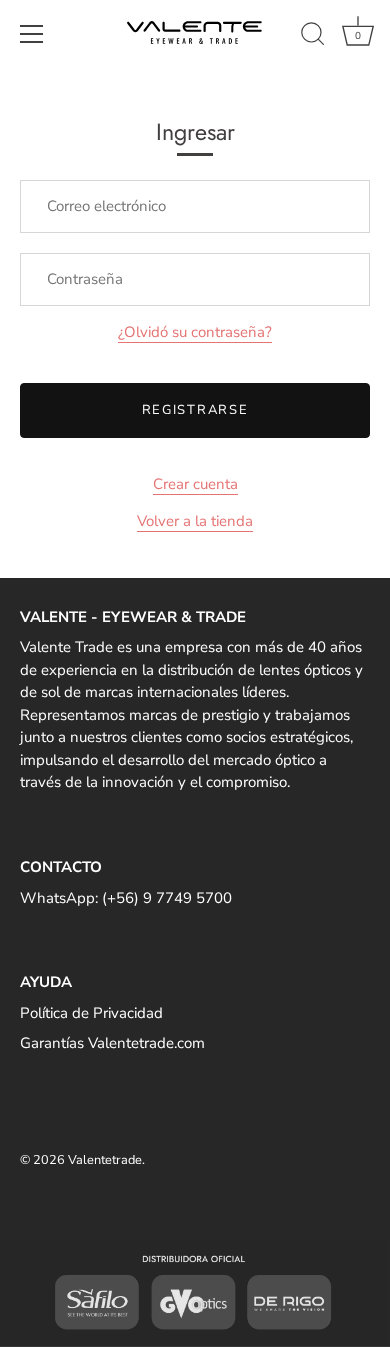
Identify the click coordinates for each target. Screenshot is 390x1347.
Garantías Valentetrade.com (112, 1043)
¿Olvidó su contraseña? (195, 332)
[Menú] (32, 34)
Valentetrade (105, 1160)
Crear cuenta (195, 484)
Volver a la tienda (195, 521)
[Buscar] (313, 37)
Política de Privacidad (91, 1013)
